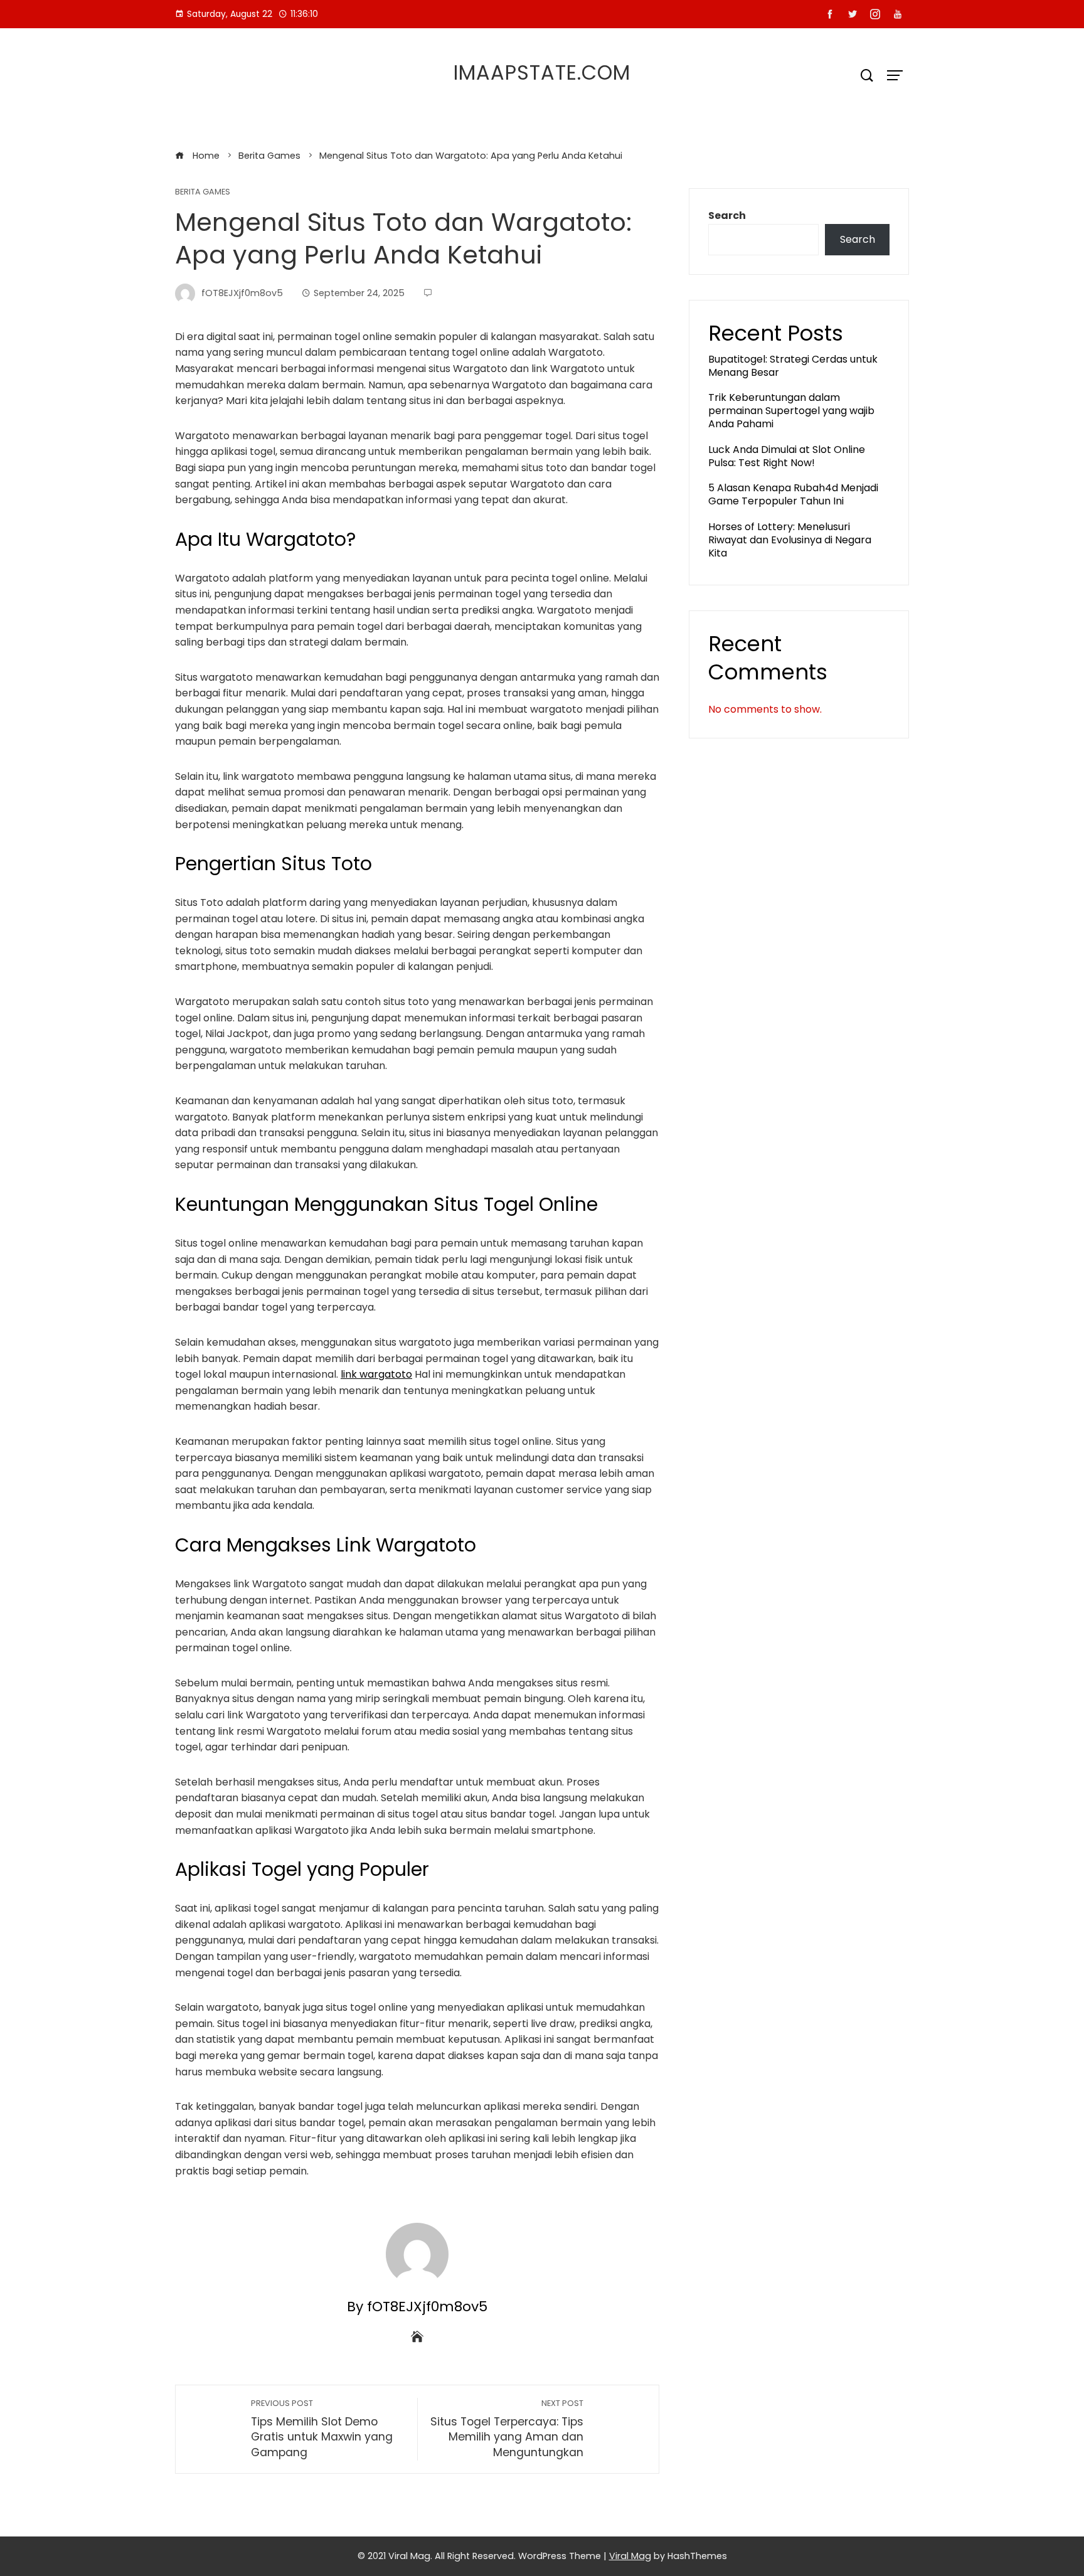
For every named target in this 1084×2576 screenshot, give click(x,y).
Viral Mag (630, 2556)
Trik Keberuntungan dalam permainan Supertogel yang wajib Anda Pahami (791, 411)
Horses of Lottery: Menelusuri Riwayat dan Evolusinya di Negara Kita (790, 540)
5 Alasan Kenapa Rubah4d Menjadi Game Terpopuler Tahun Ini (793, 494)
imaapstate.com (542, 72)
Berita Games (203, 192)
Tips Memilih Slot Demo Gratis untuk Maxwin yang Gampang (322, 2429)
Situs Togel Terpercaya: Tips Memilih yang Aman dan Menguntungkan (507, 2429)
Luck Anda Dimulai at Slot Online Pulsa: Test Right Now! (787, 456)
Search (727, 216)
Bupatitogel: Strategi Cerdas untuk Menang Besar (793, 366)
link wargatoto (376, 1374)
